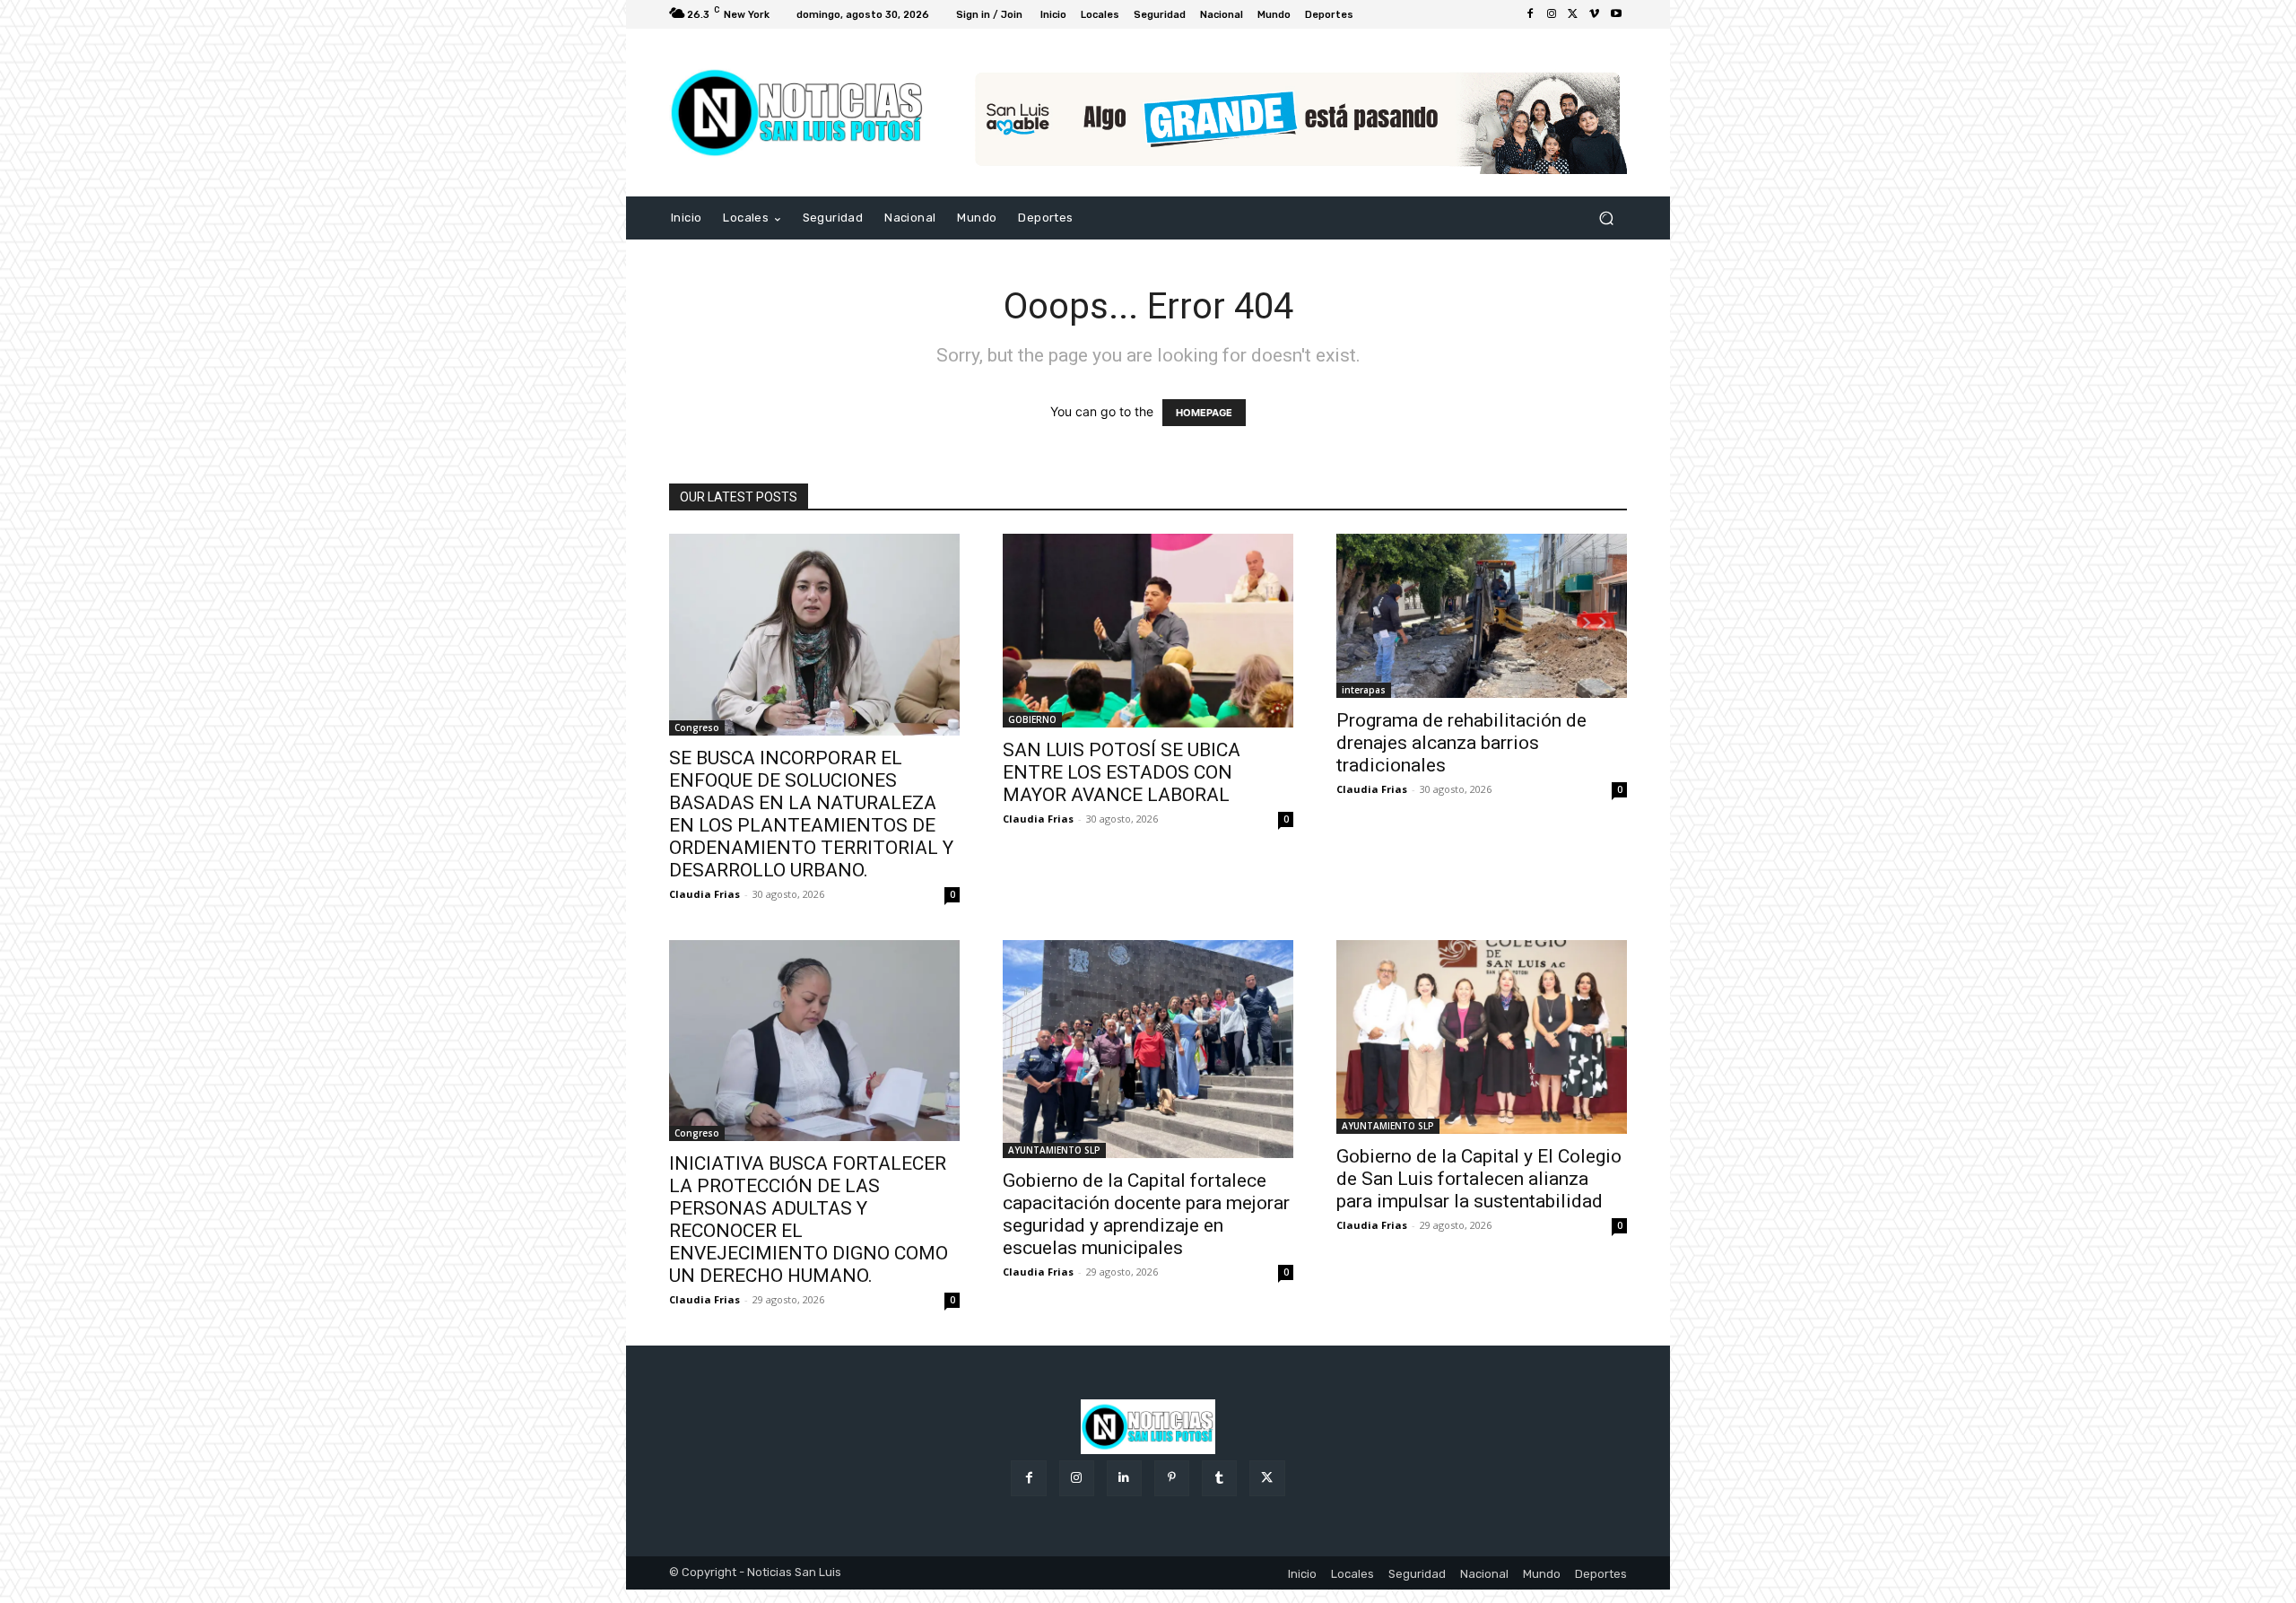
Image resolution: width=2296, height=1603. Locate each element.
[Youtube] (1616, 14)
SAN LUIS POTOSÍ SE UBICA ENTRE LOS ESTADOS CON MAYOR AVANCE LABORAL (1122, 772)
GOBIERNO (1032, 719)
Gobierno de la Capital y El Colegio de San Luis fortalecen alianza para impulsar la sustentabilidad (1479, 1179)
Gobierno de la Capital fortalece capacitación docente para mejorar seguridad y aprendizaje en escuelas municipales (1146, 1214)
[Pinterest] (1172, 1478)
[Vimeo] (1595, 14)
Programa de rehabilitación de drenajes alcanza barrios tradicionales (1461, 743)
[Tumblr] (1219, 1478)
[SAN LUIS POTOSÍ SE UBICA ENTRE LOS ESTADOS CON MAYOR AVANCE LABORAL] (1148, 631)
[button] (1606, 218)
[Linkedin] (1124, 1478)
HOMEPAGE (1204, 413)
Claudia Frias (704, 894)
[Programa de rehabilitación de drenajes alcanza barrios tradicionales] (1482, 615)
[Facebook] (1530, 14)
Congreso (697, 727)
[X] (1573, 14)
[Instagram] (1552, 14)
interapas (1364, 690)
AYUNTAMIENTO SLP (1054, 1150)
